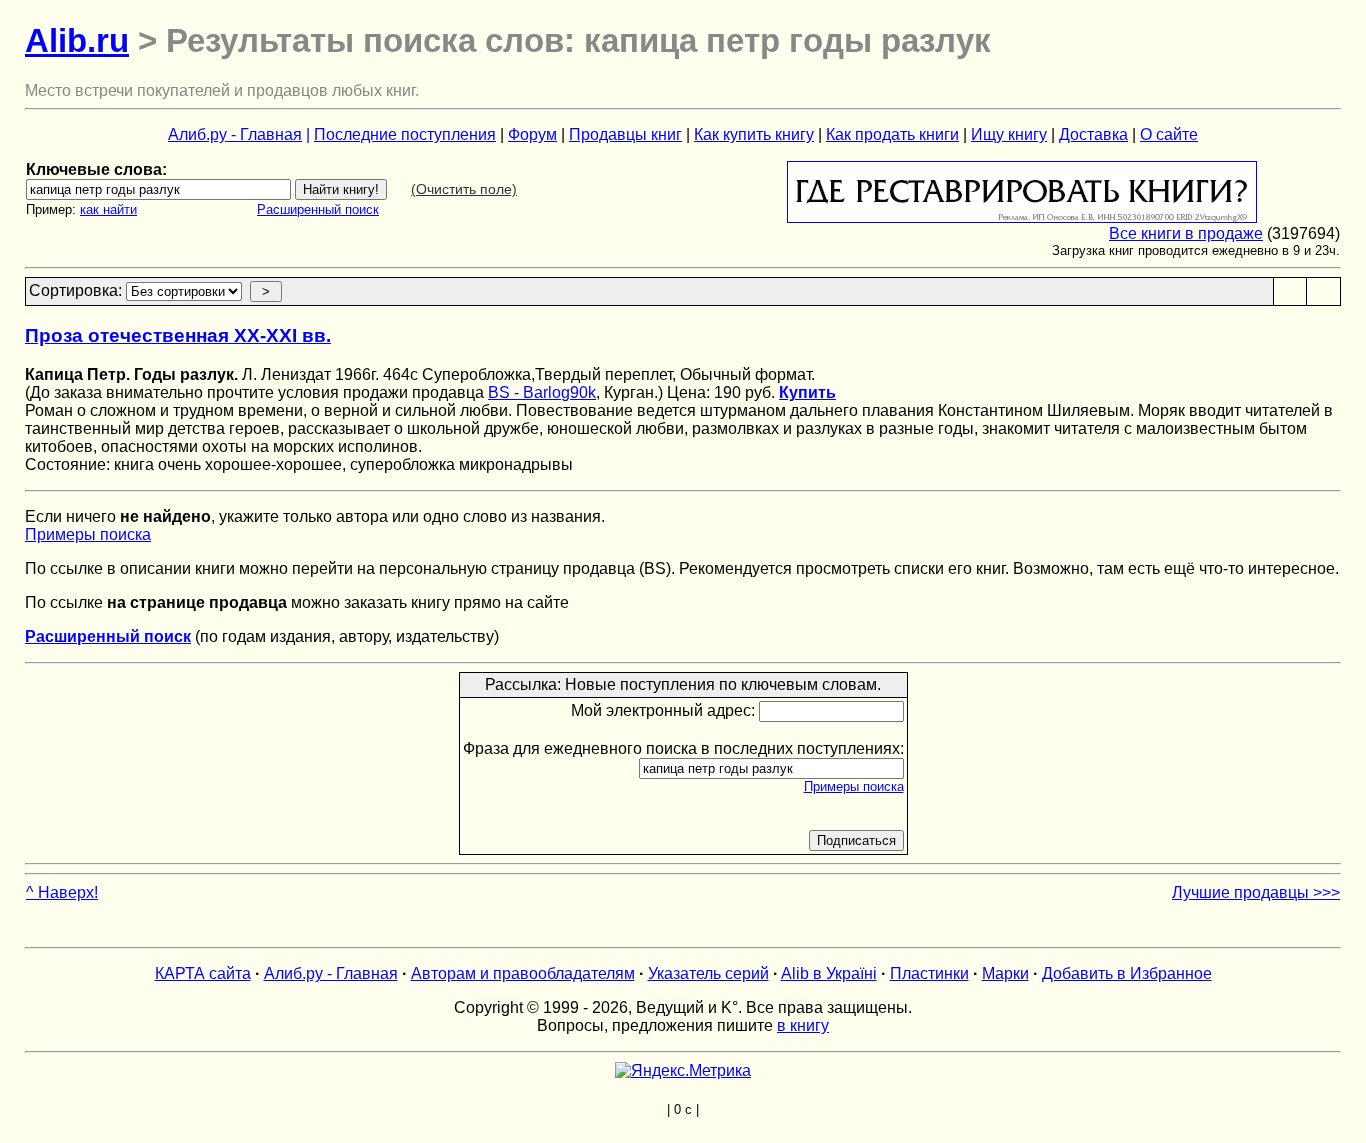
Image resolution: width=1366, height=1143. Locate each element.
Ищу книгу (1009, 134)
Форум (532, 134)
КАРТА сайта (203, 973)
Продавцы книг (625, 134)
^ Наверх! (62, 892)
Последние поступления (405, 134)
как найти (108, 209)
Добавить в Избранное (1127, 973)
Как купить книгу (754, 134)
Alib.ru (77, 40)
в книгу (803, 1025)
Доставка (1093, 134)
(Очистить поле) (464, 189)
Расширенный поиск (318, 209)
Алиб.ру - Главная (235, 134)
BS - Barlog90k (542, 392)
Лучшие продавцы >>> (1256, 892)
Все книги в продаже (1186, 233)
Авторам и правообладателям (523, 973)
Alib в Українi (829, 973)
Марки (1005, 973)
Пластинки (929, 973)
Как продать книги (892, 134)
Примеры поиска (88, 534)
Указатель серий (708, 973)
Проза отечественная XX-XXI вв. (178, 335)
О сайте (1169, 134)
